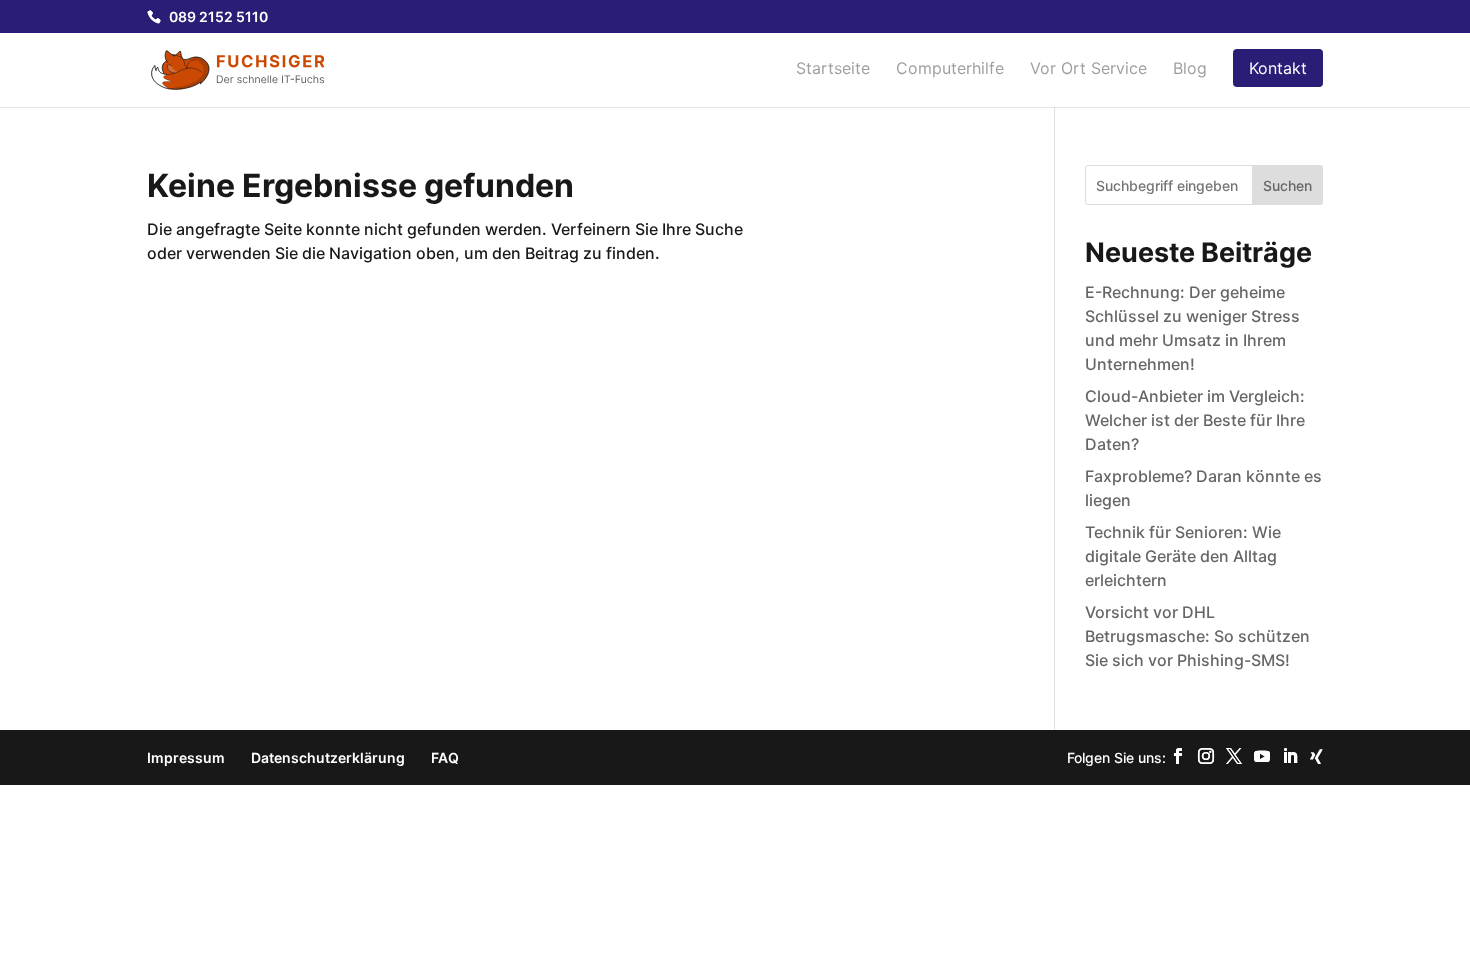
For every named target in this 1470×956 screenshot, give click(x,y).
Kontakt (1278, 68)
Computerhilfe (950, 69)
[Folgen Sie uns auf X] (1234, 757)
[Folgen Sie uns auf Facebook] (1178, 757)
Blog (1190, 69)
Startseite (833, 69)
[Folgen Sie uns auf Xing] (1316, 757)
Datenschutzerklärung (328, 757)
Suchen (1287, 185)
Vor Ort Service (1088, 69)
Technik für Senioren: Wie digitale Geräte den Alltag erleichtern (1183, 556)
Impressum (186, 757)
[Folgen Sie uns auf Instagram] (1206, 757)
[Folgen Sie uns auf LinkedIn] (1290, 757)
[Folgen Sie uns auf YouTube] (1262, 757)
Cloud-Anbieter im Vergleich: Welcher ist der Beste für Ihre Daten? (1195, 420)
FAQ (445, 757)
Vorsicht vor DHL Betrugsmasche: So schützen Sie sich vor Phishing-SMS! (1197, 636)
